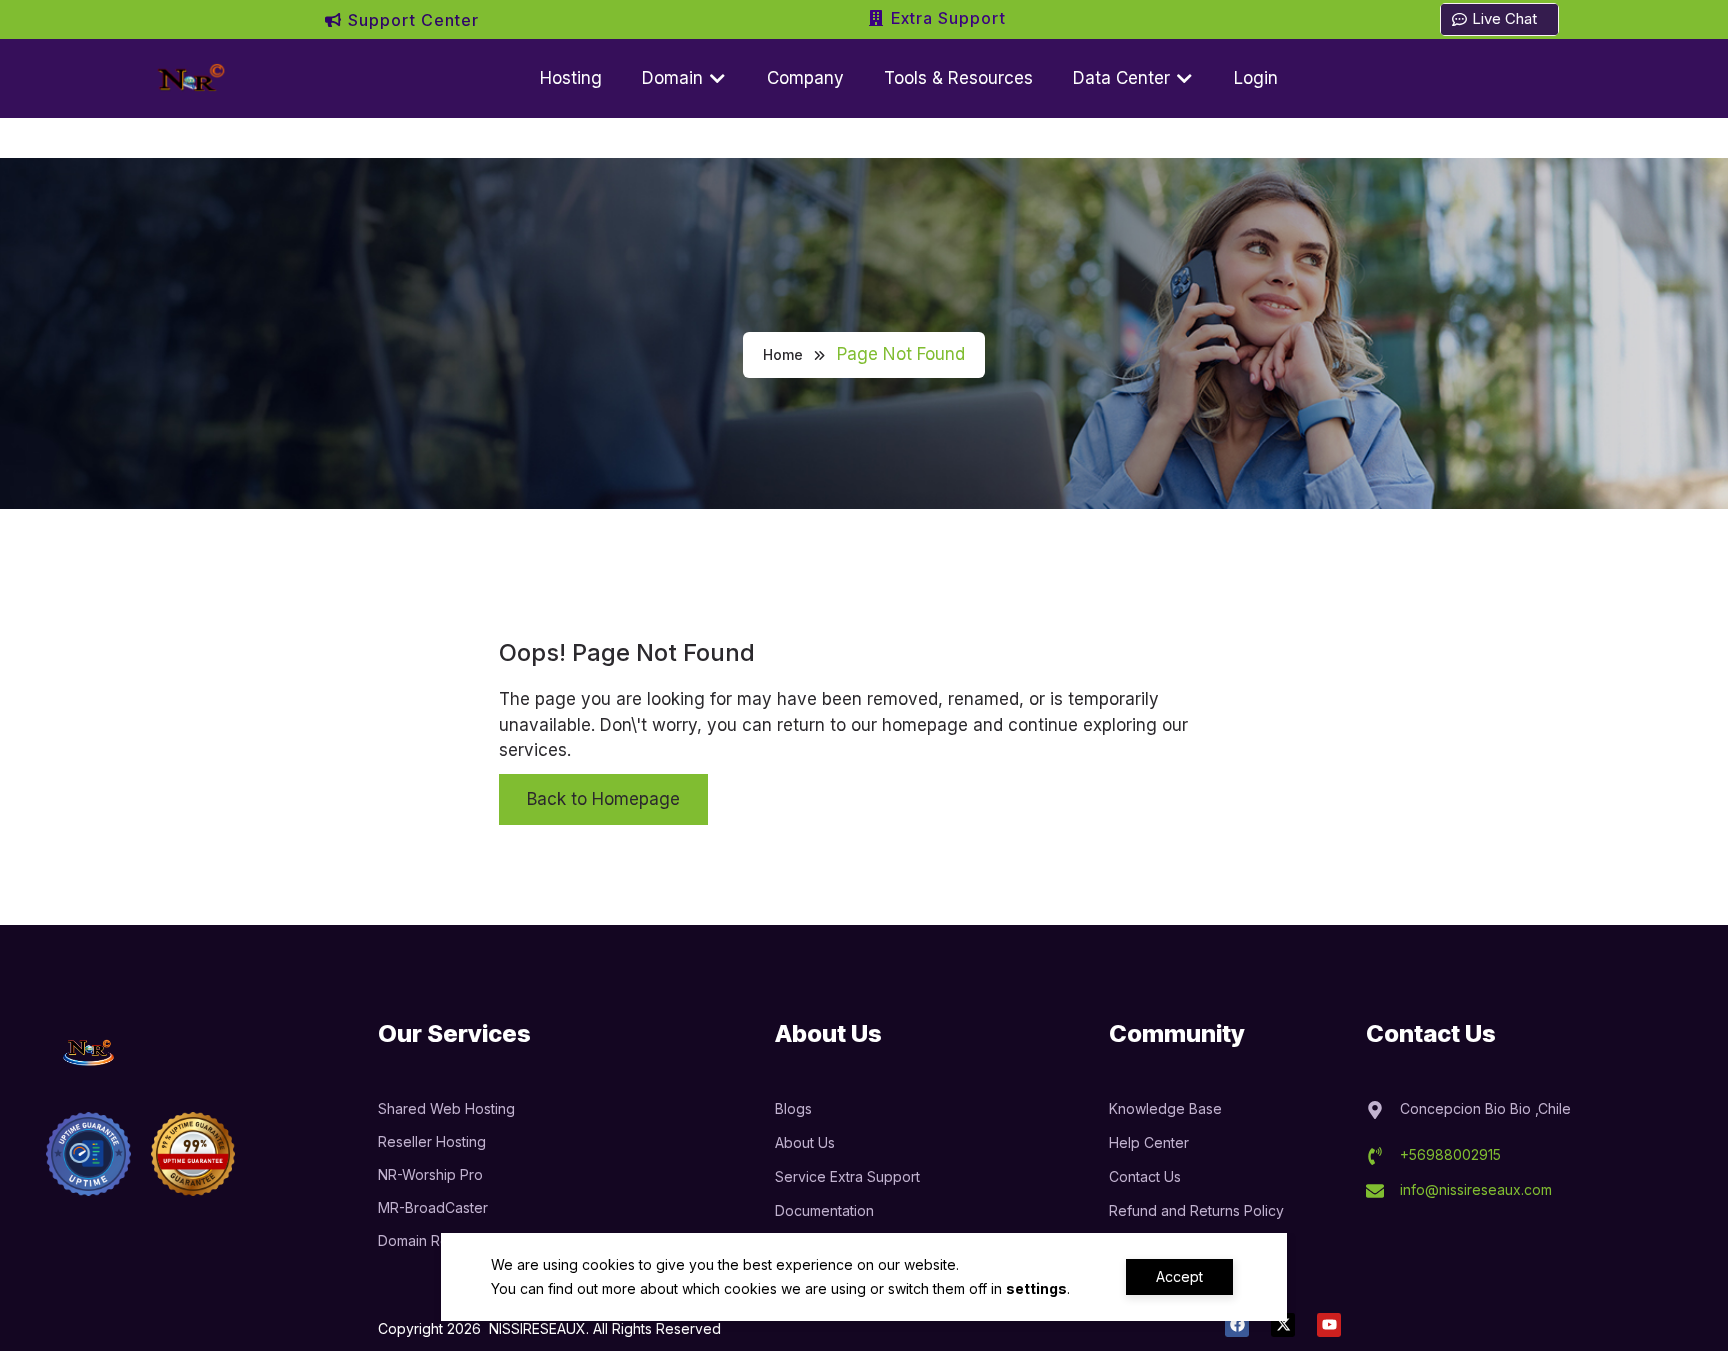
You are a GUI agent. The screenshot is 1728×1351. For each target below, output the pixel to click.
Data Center (1124, 78)
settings (1036, 1288)
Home (783, 354)
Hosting (571, 78)
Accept (1179, 1276)
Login (1256, 78)
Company (805, 78)
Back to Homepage (603, 799)
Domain (675, 78)
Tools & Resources (958, 78)
